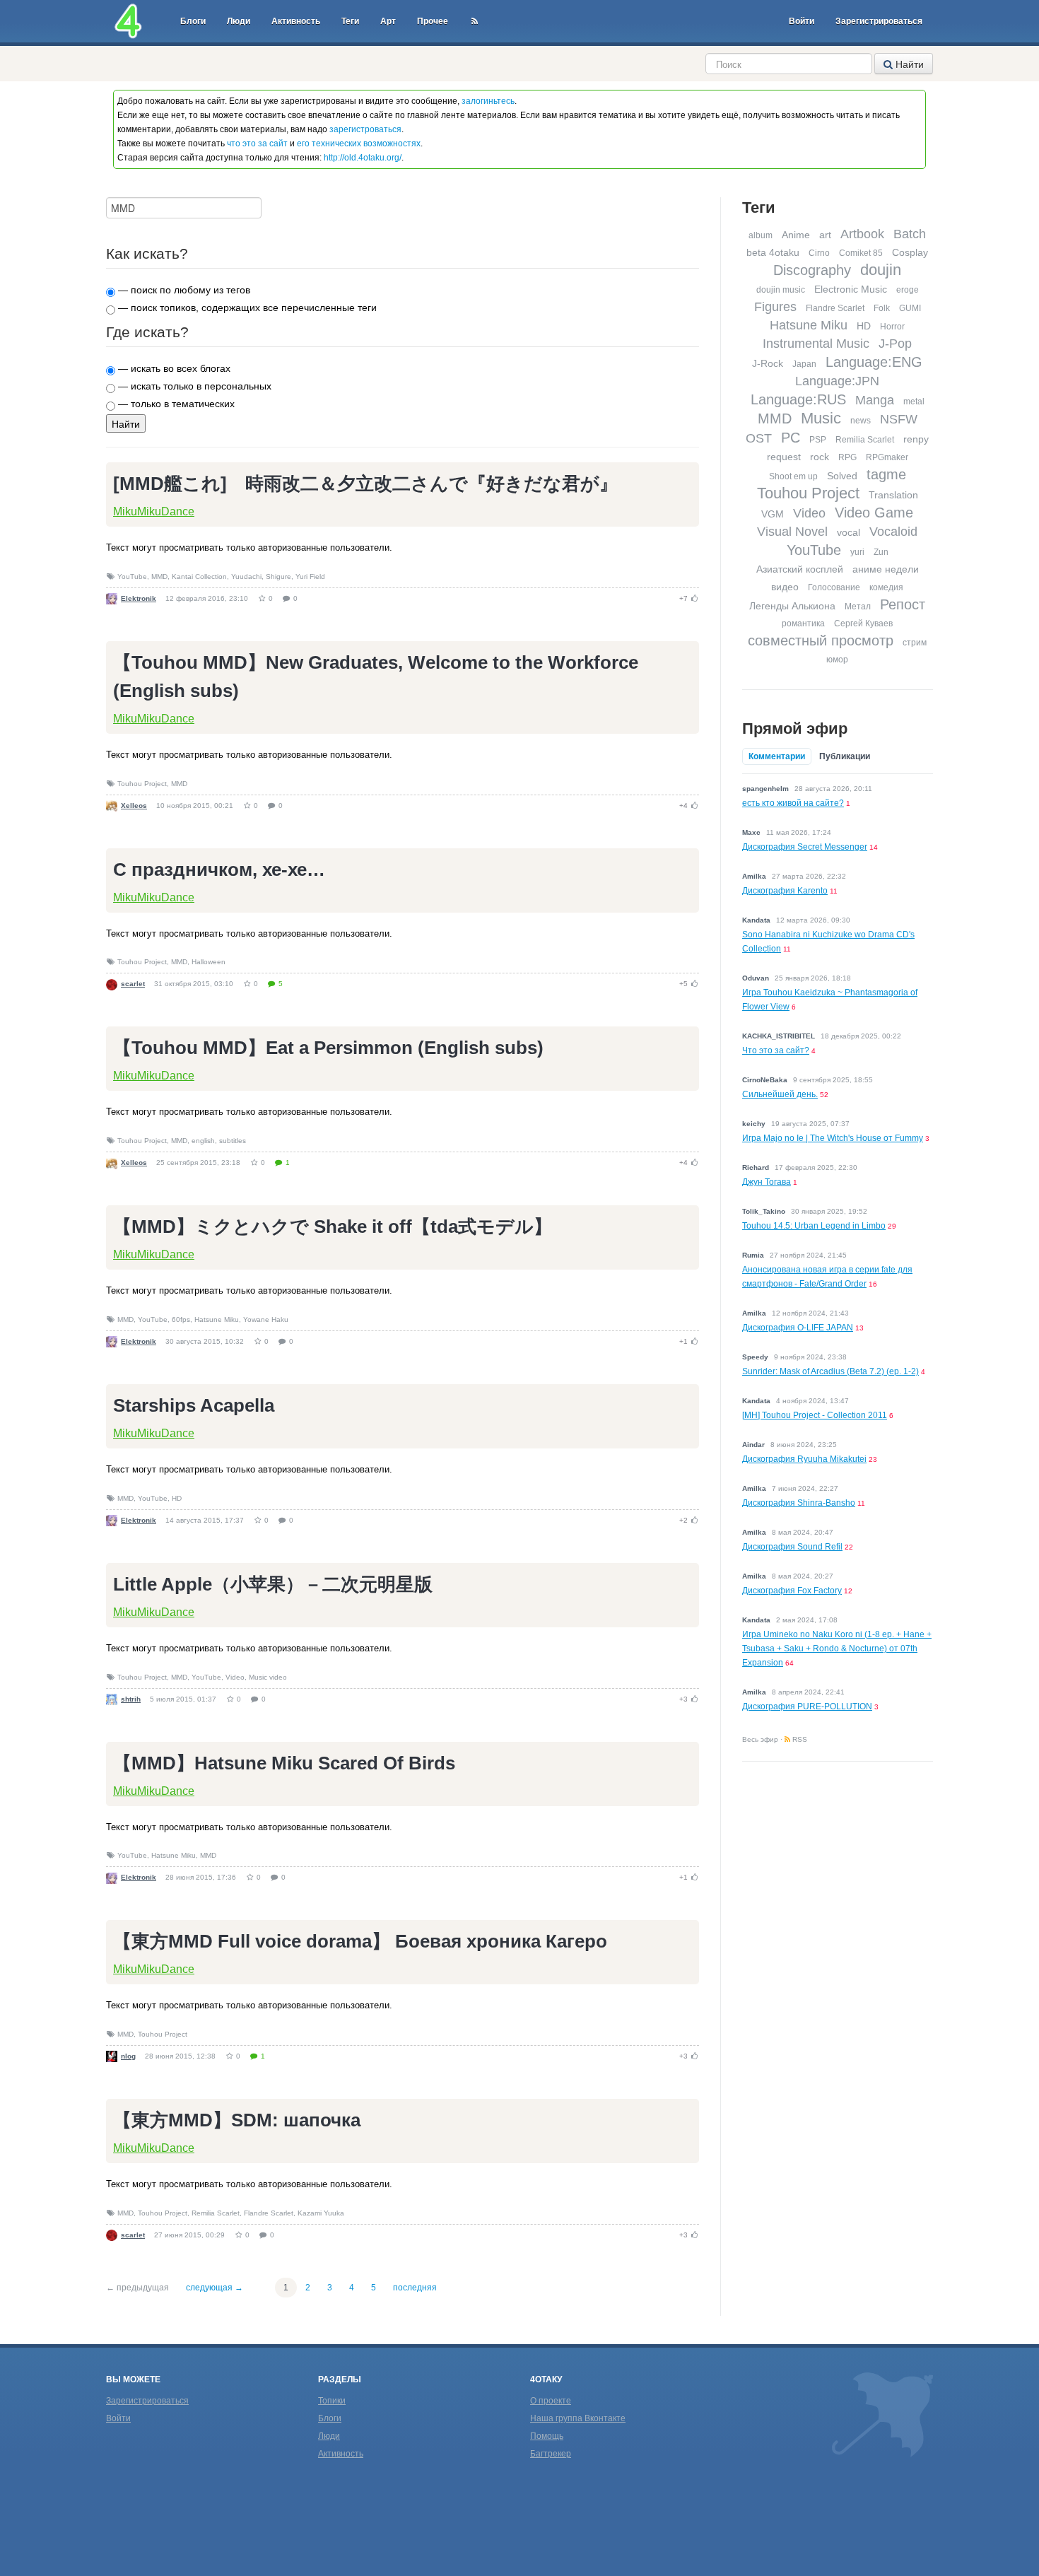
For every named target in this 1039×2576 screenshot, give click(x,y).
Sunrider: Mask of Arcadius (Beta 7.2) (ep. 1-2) (830, 1371)
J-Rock (768, 363)
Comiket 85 (861, 253)
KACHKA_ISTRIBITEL (779, 1036)
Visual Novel (792, 532)
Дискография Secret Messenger (805, 847)
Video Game (874, 513)
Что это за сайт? (776, 1050)
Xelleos (134, 806)
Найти (908, 64)
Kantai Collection (199, 576)
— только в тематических (175, 404)
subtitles (233, 1141)
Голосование (834, 587)
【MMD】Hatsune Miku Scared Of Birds (284, 1763)
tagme (886, 474)
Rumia (753, 1255)
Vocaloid (893, 532)
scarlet (133, 984)
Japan (804, 364)
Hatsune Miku (217, 1319)
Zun (881, 552)
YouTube (132, 576)
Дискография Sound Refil (792, 1547)
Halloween (209, 962)
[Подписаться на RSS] (475, 21)
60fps (181, 1319)
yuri (857, 552)
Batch (910, 234)
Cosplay (910, 252)
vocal (849, 532)
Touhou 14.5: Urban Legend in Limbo (814, 1226)
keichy (754, 1124)
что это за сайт (257, 144)
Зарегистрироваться (879, 21)
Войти (802, 21)
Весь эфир (760, 1739)
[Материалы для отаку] (128, 21)
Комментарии (777, 756)
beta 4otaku (773, 252)
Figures (775, 307)
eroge (908, 290)
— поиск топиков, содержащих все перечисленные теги (246, 308)
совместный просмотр (821, 640)
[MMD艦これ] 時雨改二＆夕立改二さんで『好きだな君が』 (365, 484)
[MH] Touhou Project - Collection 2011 (815, 1415)
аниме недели (886, 569)
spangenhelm (765, 789)
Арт (388, 21)
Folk (882, 308)
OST (759, 438)
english (203, 1141)
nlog (128, 2056)
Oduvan (756, 978)
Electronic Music (851, 289)
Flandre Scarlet (269, 2213)
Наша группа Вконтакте (578, 2418)
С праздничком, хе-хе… (219, 870)
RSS (799, 1739)
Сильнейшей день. (780, 1094)
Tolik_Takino (764, 1211)
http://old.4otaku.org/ (363, 158)
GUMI (910, 308)
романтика (803, 623)
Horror (892, 327)
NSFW (899, 419)
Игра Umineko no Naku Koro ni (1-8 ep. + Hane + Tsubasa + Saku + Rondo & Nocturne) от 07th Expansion (837, 1649)
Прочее (433, 21)
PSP (818, 440)
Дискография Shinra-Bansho (799, 1503)
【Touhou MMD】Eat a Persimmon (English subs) (328, 1048)
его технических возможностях (359, 144)
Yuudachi (246, 576)
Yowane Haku (266, 1319)
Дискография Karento (785, 891)
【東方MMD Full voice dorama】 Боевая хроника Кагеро (360, 1941)
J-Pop (895, 344)
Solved (842, 476)
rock (820, 457)
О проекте (551, 2401)
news (861, 421)
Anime (796, 235)
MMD (159, 576)
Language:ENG (874, 362)
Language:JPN (837, 381)
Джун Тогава (767, 1182)
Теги (350, 21)
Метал (858, 607)
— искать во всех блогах (173, 368)
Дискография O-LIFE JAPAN (798, 1328)
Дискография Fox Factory (792, 1591)
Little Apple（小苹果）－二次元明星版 (273, 1584)
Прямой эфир (795, 728)
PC (791, 438)
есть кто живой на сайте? (793, 803)
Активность (296, 21)
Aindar (753, 1445)
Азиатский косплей (800, 569)
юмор (837, 660)
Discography (812, 270)
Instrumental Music (816, 344)
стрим (915, 643)
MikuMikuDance (154, 511)
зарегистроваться (365, 129)
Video (235, 1677)
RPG (847, 457)
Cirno (819, 253)
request (784, 457)
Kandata (756, 920)
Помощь (547, 2436)
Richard (756, 1167)
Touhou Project (142, 784)
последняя (415, 2288)
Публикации (845, 756)
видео (785, 587)
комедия (886, 587)
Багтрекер (551, 2454)
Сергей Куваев (863, 623)
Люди (239, 21)
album (761, 235)
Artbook (862, 234)
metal (914, 402)
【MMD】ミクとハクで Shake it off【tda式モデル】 (333, 1226)
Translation (893, 495)
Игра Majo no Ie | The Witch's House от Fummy (833, 1138)
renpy (916, 439)
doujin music (781, 290)
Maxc (751, 832)
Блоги (193, 21)
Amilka (754, 876)
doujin (881, 270)
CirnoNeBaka (765, 1080)
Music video (268, 1677)
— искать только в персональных (193, 386)
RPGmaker (887, 457)
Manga (875, 400)
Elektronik (139, 598)
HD (177, 1498)
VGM (773, 514)
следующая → (215, 2288)
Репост (903, 604)
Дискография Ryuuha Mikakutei (804, 1459)
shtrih (131, 1699)
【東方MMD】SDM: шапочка (237, 2120)
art (825, 235)
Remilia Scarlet (216, 2213)
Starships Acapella (194, 1405)
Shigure (278, 576)
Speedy (755, 1357)
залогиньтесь (488, 101)
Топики (332, 2401)
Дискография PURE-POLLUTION (807, 1706)
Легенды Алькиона (792, 606)
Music (821, 418)
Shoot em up (793, 476)
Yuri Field (310, 576)
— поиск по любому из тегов (183, 290)
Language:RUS (798, 399)
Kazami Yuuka (321, 2213)
